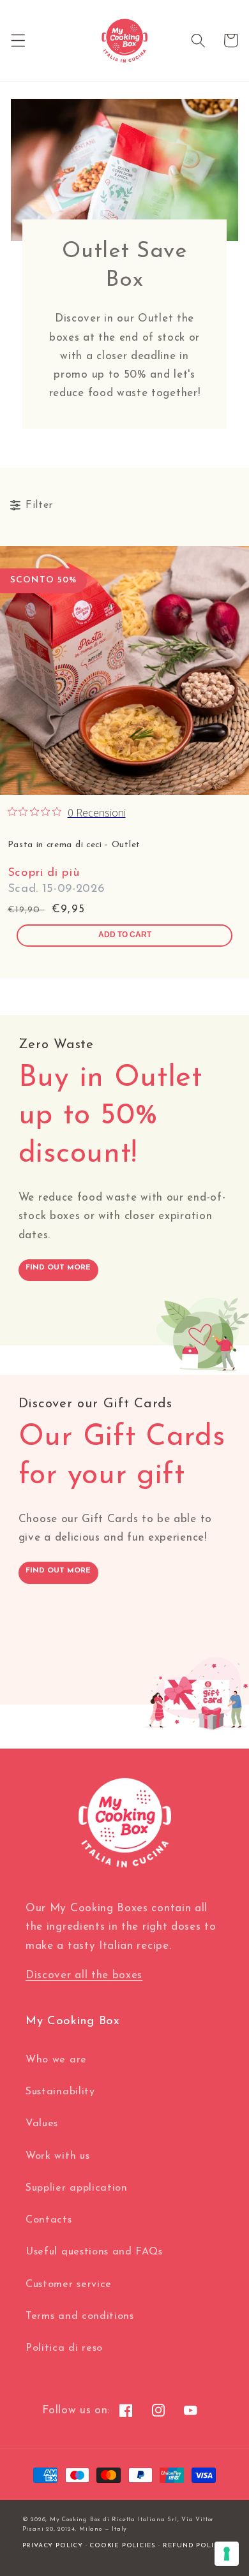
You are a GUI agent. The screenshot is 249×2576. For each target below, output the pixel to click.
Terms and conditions (80, 2316)
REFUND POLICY (193, 2546)
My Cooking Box (75, 2520)
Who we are (56, 2060)
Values (42, 2124)
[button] (18, 41)
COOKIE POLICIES (123, 2546)
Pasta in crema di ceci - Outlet (74, 845)
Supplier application (77, 2188)
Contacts (49, 2220)
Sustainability (60, 2092)
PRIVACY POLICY (53, 2546)
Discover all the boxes (84, 1975)
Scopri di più (44, 873)
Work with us (57, 2156)
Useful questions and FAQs (94, 2252)
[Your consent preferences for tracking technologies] (227, 2554)
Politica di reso (64, 2348)
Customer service (69, 2284)
